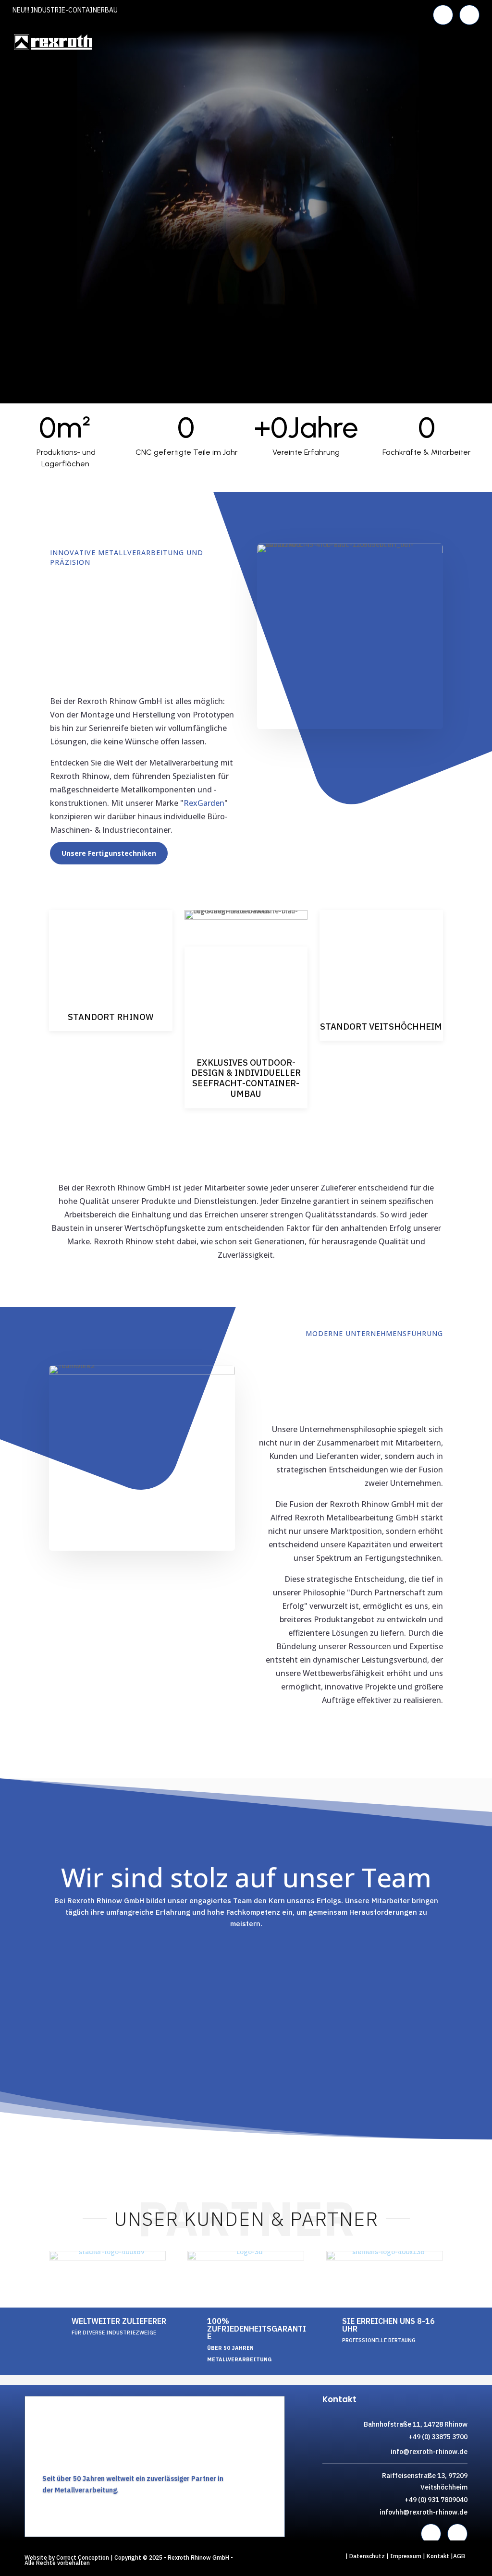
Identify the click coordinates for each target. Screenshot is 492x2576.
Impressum (406, 2556)
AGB (459, 2556)
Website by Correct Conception (67, 2558)
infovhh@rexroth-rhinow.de (424, 2512)
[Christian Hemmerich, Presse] (186, 1957)
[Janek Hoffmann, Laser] (295, 1950)
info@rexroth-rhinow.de (429, 2452)
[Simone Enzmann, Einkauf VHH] (65, 1950)
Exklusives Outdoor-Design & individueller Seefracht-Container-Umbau (246, 1078)
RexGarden (204, 803)
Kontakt (439, 2556)
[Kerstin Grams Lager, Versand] (425, 1950)
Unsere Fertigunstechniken (109, 853)
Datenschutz (367, 2556)
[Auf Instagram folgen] (469, 15)
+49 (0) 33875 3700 (438, 2437)
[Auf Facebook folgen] (443, 15)
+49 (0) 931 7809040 (436, 2500)
